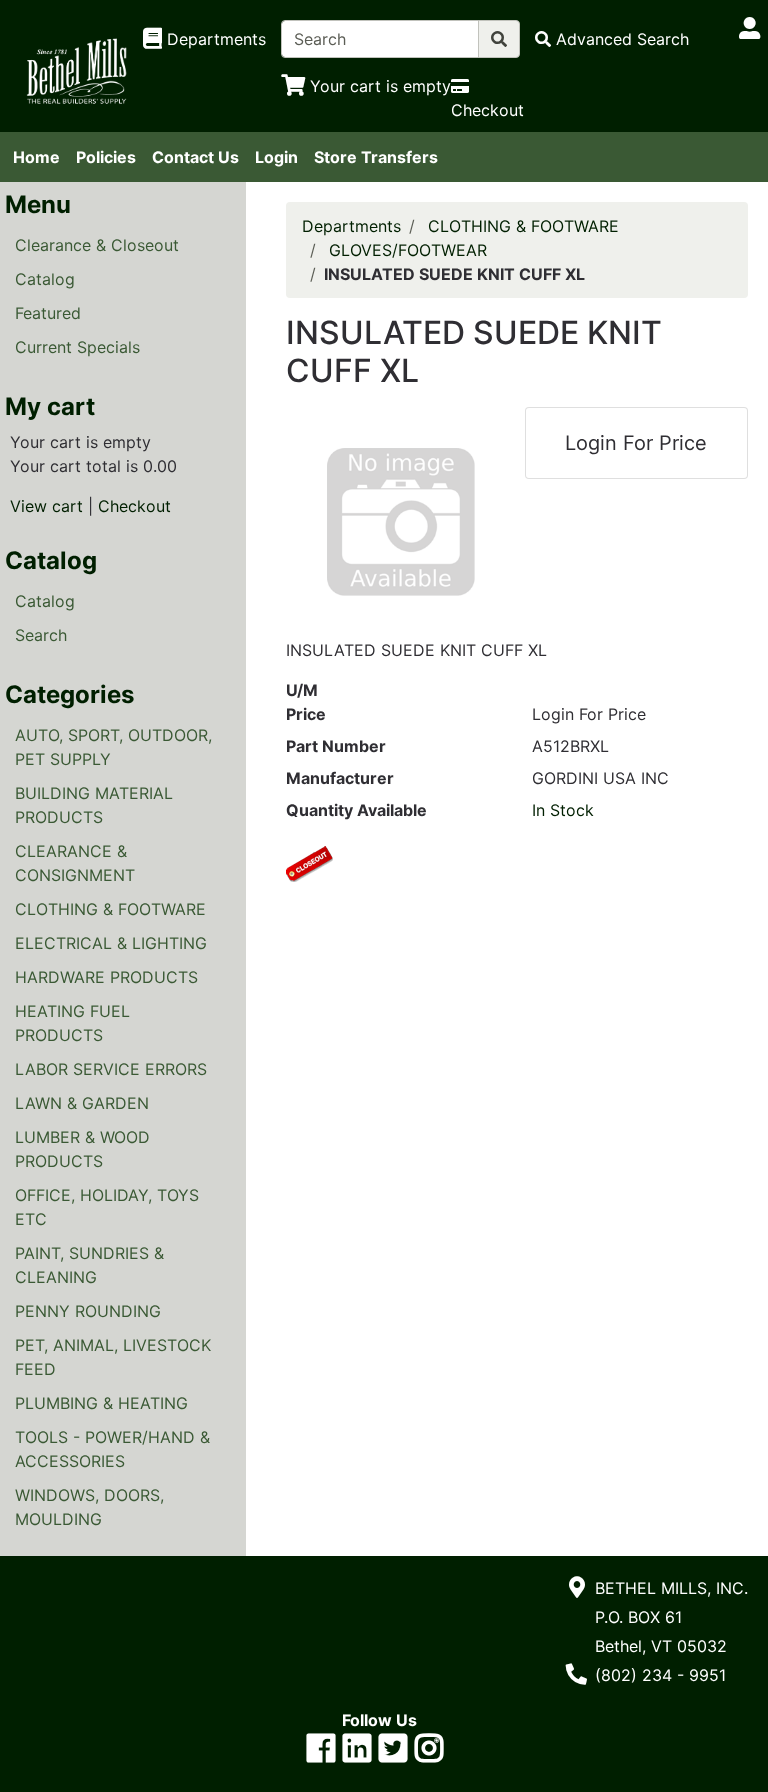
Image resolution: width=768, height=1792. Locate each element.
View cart (46, 506)
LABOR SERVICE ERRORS (111, 1069)
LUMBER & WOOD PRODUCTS (82, 1149)
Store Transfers (376, 157)
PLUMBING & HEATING (101, 1403)
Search (41, 635)
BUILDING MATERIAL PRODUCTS (94, 805)
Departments (351, 226)
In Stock (563, 810)
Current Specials (77, 347)
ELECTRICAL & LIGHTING (111, 943)
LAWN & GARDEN (82, 1103)
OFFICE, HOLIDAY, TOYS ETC (107, 1207)
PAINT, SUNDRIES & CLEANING (89, 1265)
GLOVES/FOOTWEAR (408, 250)
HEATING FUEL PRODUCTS (72, 1023)
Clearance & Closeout (97, 245)
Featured (48, 313)
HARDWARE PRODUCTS (106, 977)
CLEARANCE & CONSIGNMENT (75, 863)
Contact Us (195, 157)
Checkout (134, 506)
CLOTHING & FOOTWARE (110, 909)
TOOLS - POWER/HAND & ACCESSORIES (112, 1449)
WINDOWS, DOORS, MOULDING (89, 1507)
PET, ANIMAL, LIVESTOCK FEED (113, 1357)
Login (276, 157)
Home (36, 157)
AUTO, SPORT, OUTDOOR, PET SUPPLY (113, 747)
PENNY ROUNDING (88, 1311)
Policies (106, 157)
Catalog (45, 279)
